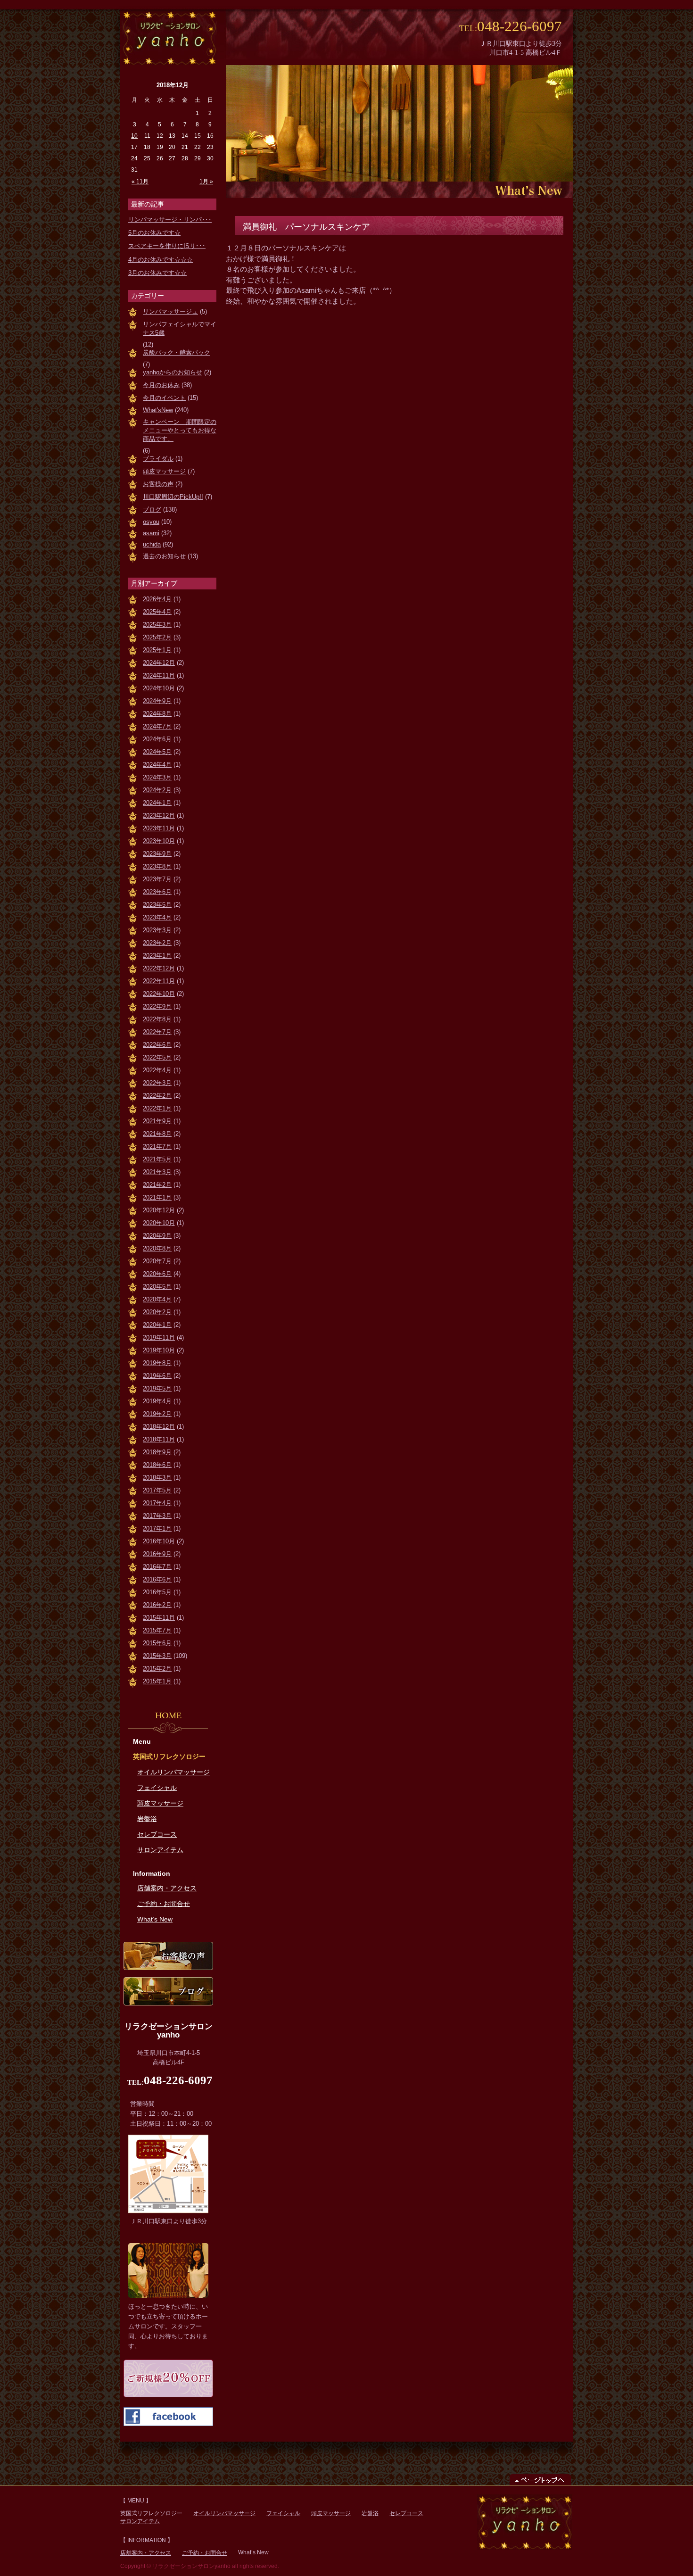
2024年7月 (157, 726)
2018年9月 (157, 1452)
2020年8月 (157, 1248)
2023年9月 (157, 854)
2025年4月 (157, 612)
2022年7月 (157, 1032)
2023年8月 (157, 866)
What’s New (155, 1919)
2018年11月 (159, 1439)
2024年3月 (157, 777)
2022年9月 (157, 1006)
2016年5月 (157, 1592)
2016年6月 (157, 1579)
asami (151, 533)
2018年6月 (157, 1465)
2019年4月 (157, 1401)
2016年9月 (157, 1554)
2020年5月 (157, 1287)
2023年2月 (157, 943)
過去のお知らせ (164, 556)
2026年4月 (157, 599)
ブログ (152, 509)
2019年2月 (157, 1414)
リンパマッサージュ (170, 311)
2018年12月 (159, 1427)
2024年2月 (157, 790)
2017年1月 (157, 1528)
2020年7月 (157, 1261)
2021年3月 (157, 1172)
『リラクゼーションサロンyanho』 (168, 37)
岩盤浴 (147, 1819)
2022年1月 (157, 1108)
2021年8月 (157, 1134)
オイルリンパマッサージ (173, 1772)
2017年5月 (157, 1490)
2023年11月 (159, 828)
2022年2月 (157, 1096)
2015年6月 (157, 1643)
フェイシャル (157, 1788)
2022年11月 (159, 981)
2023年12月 (159, 816)
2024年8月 (157, 714)
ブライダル (158, 459)
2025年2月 (157, 637)
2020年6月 (157, 1274)
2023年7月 (157, 879)
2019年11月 (159, 1338)
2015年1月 (157, 1681)
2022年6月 (157, 1045)
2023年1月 (157, 956)
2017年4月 (157, 1503)
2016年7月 (157, 1567)
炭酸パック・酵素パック (177, 352)
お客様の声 (158, 484)
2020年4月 (157, 1299)
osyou (151, 522)
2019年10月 (159, 1350)
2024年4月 (157, 765)
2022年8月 (157, 1019)
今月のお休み (161, 385)
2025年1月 (157, 650)
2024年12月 (159, 663)
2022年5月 (157, 1057)
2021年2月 (157, 1185)
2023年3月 (157, 930)
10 (134, 136)
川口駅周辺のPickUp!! (173, 497)
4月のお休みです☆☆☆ (161, 260)
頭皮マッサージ (164, 471)
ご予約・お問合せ (164, 1904)
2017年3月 (157, 1516)
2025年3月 (157, 625)
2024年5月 (157, 752)
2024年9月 (157, 701)
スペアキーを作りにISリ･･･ (167, 246)
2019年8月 (157, 1363)
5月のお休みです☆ (154, 233)
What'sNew (158, 410)
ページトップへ (540, 2479)
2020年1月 (157, 1325)
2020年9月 (157, 1236)
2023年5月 (157, 905)
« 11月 (140, 182)
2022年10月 (159, 994)
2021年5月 (157, 1159)
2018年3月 (157, 1478)
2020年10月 (159, 1223)
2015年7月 (157, 1630)
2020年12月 (159, 1210)
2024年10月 (159, 688)
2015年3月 (157, 1656)
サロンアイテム (160, 1850)
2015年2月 (157, 1669)
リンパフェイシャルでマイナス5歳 (180, 328)
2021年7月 (157, 1147)
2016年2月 (157, 1605)
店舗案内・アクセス (167, 1888)
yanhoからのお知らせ (173, 372)
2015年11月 (159, 1618)
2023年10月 (159, 841)
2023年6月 (157, 892)
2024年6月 (157, 739)
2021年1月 (157, 1197)
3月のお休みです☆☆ (157, 273)
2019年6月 (157, 1376)
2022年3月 (157, 1083)
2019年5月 (157, 1388)
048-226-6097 (520, 26)
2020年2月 (157, 1312)
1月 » (206, 182)
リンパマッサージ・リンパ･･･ (170, 219)
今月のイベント (164, 398)
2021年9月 (157, 1121)
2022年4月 (157, 1070)
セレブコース (157, 1834)
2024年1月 (157, 803)
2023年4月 (157, 917)
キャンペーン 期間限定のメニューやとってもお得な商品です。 (180, 430)
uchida (152, 544)
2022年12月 (159, 968)
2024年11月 (159, 675)
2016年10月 (159, 1541)
